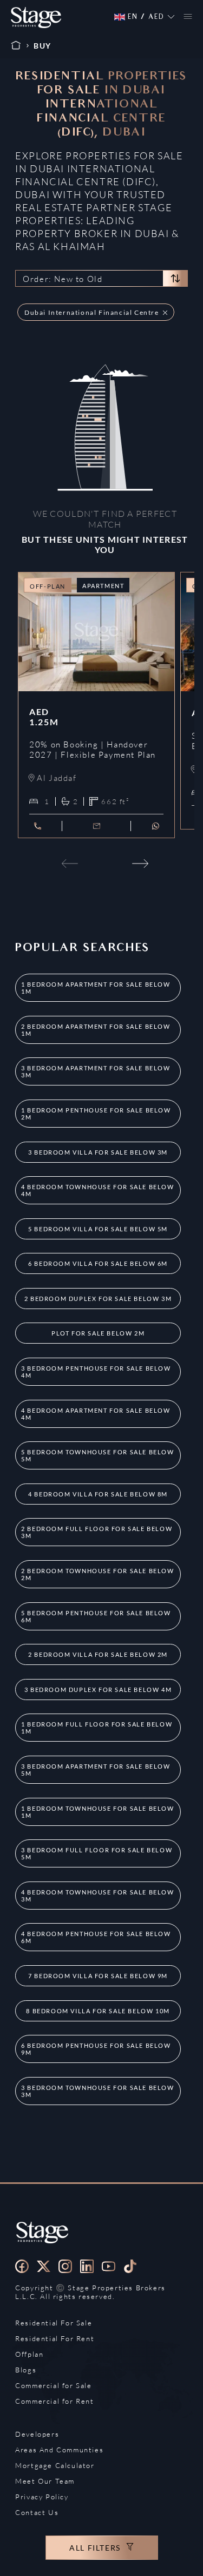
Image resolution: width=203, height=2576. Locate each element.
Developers (37, 2434)
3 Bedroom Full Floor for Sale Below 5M (97, 1853)
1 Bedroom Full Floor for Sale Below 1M (97, 1728)
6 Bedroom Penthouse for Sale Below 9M (96, 2049)
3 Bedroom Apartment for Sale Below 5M (96, 1770)
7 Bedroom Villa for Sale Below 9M (98, 1976)
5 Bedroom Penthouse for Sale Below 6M (96, 1616)
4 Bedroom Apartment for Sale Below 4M (96, 1414)
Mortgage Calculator (55, 2465)
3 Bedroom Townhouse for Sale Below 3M (97, 2091)
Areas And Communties (59, 2450)
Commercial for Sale (53, 2385)
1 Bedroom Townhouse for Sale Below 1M (97, 1812)
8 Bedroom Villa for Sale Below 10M (98, 2011)
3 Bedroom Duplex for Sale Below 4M (98, 1690)
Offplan (29, 2354)
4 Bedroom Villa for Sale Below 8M (98, 1494)
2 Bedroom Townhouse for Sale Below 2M (97, 1574)
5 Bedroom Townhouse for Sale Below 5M (97, 1455)
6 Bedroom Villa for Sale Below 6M (98, 1263)
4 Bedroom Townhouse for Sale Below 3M (97, 1896)
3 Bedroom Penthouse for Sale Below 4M (96, 1372)
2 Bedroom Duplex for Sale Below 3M (98, 1299)
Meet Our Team (45, 2481)
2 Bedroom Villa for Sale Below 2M (98, 1654)
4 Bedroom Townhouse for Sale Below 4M (97, 1190)
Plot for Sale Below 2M (98, 1333)
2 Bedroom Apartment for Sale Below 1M (96, 1030)
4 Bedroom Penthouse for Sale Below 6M (96, 1937)
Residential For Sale (54, 2323)
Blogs (26, 2370)
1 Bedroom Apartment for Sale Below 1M (96, 988)
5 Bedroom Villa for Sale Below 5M (98, 1229)
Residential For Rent (55, 2338)
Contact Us (37, 2512)
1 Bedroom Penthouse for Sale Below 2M (96, 1114)
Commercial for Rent (54, 2401)
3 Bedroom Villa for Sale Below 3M (98, 1152)
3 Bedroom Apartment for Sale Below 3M (96, 1071)
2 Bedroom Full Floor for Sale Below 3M (97, 1532)
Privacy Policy (42, 2497)
